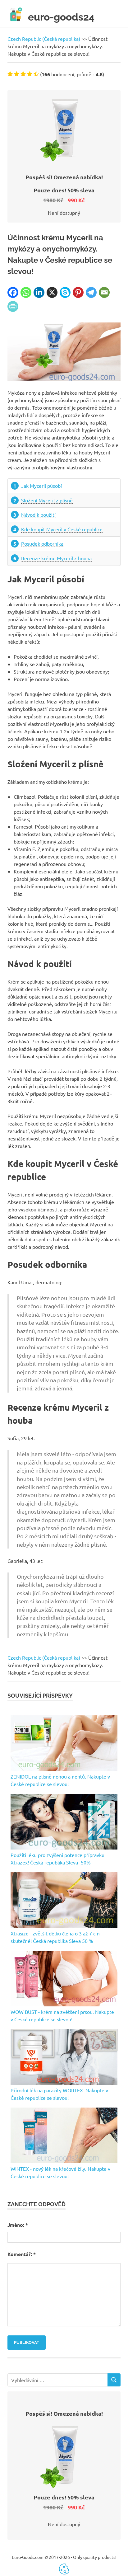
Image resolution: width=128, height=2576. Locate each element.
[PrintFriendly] (13, 306)
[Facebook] (13, 292)
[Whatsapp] (26, 292)
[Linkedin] (39, 292)
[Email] (104, 292)
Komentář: (22, 2254)
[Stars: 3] (23, 74)
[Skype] (65, 292)
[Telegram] (91, 292)
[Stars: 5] (36, 74)
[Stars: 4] (30, 74)
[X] (52, 292)
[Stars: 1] (10, 74)
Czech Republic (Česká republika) (44, 39)
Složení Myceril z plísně (47, 500)
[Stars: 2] (17, 74)
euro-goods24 (61, 17)
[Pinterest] (78, 292)
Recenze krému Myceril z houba (56, 558)
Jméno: (18, 2225)
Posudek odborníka (42, 543)
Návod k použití (38, 515)
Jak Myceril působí (41, 486)
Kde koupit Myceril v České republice (62, 529)
